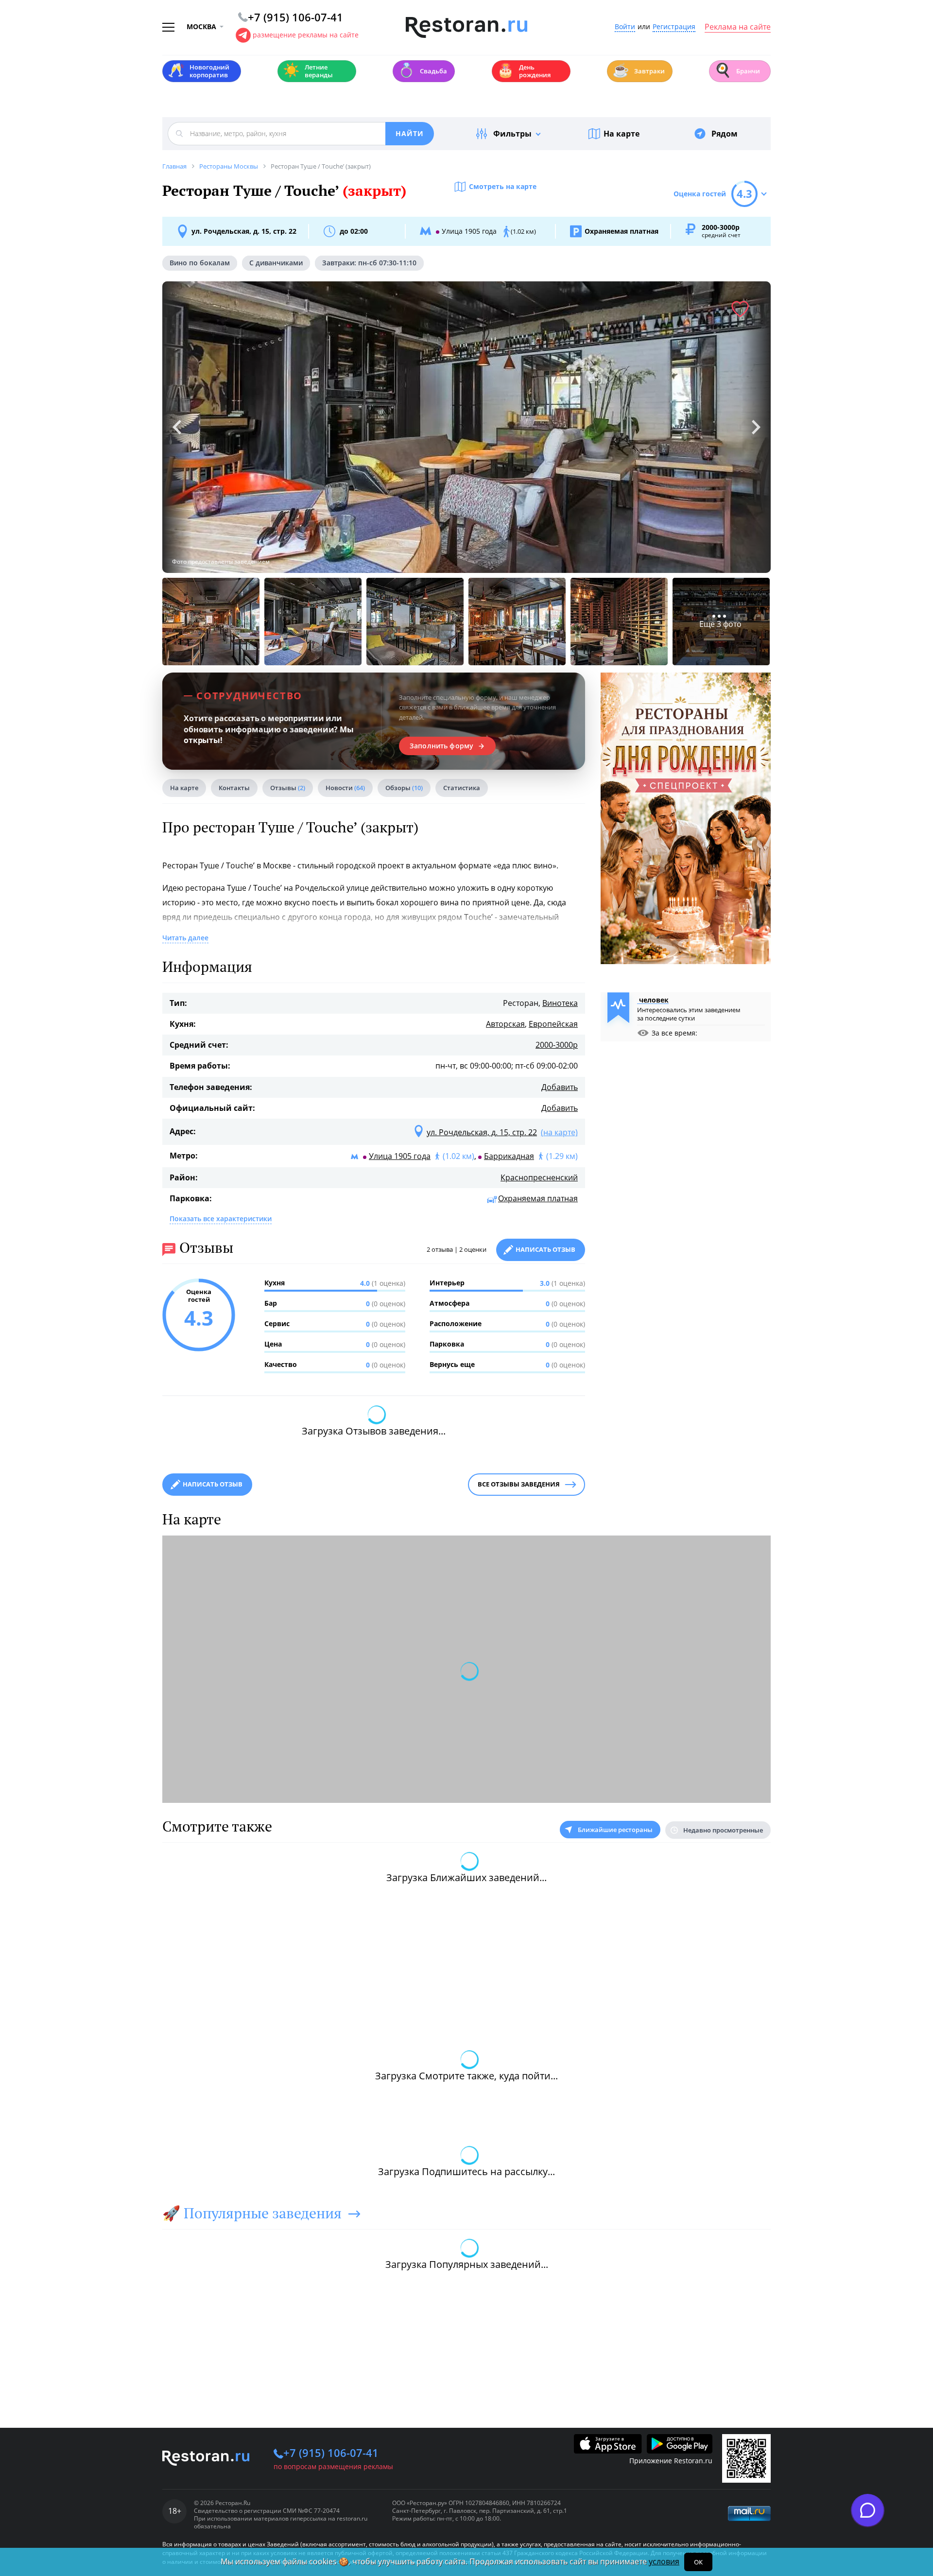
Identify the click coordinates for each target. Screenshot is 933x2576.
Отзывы (288, 788)
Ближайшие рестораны (615, 1830)
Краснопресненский (539, 1177)
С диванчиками (276, 263)
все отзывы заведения (519, 1484)
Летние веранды (308, 71)
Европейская (553, 1024)
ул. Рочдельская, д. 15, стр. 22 (244, 231)
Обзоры (404, 788)
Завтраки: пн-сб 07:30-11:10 (369, 263)
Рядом (725, 134)
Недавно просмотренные (723, 1830)
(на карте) (559, 1132)
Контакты (234, 788)
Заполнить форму (441, 746)
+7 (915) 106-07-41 (331, 2453)
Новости (345, 788)
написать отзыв (213, 1484)
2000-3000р (557, 1045)
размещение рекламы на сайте (306, 35)
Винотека (560, 1003)
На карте (622, 134)
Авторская (505, 1024)
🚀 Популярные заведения (252, 2213)
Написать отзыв (545, 1249)
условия (664, 2561)
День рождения (524, 71)
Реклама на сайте (738, 27)
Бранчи (737, 70)
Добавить (560, 1087)
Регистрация (674, 27)
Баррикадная (509, 1156)
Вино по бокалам (200, 263)
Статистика (462, 788)
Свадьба (423, 70)
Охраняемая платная (538, 1198)
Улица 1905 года (400, 1156)
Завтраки (639, 70)
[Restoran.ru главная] (466, 28)
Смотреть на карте (503, 186)
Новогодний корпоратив (199, 71)
